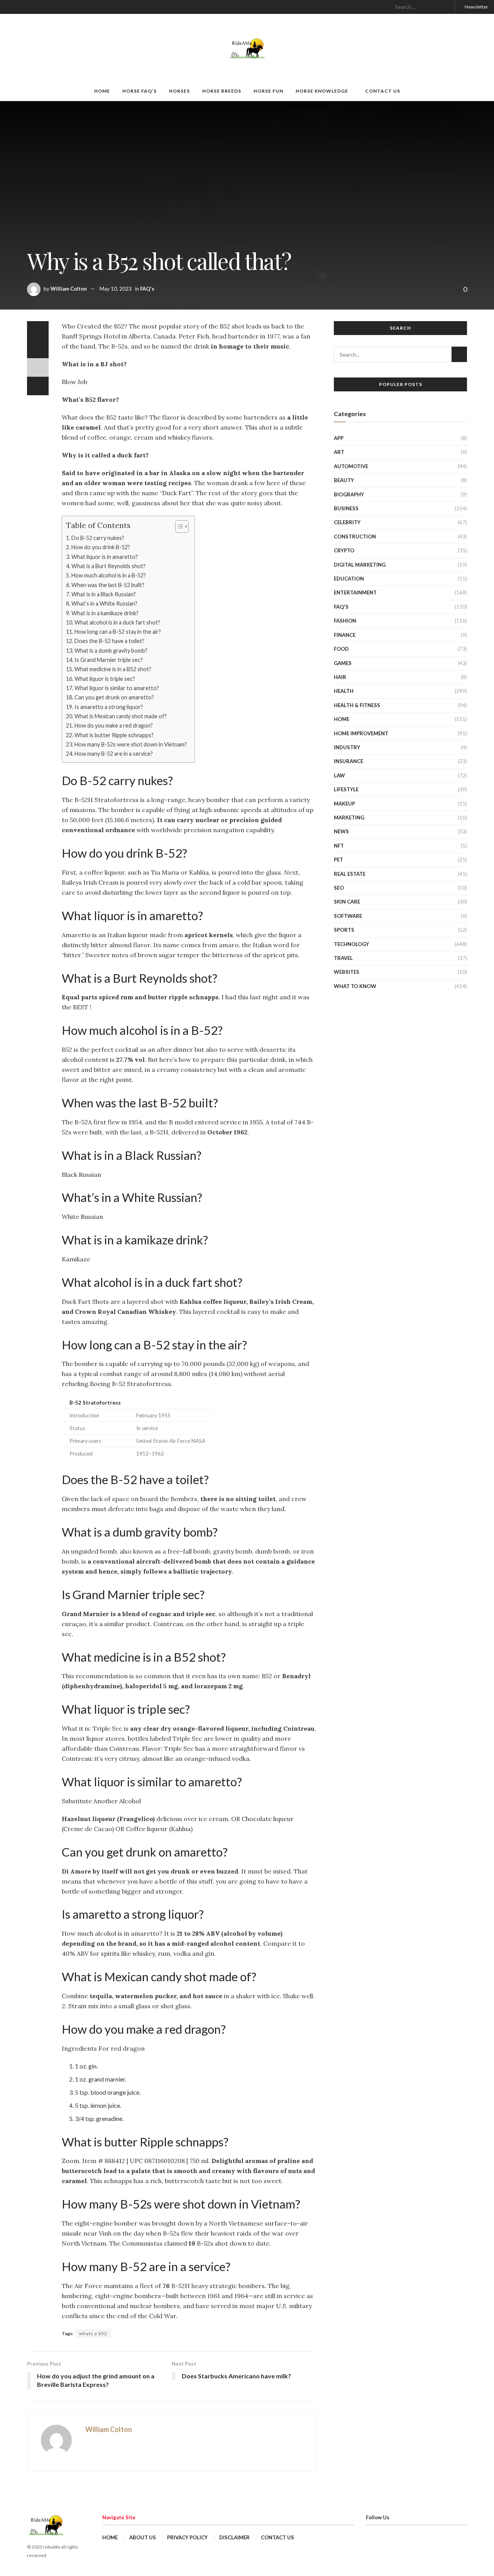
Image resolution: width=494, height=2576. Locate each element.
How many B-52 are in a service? (114, 754)
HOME (102, 91)
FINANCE (345, 635)
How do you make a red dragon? (114, 725)
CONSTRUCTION (355, 537)
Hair (340, 677)
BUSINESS (346, 508)
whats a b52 (93, 2333)
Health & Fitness (357, 705)
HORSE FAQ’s (140, 91)
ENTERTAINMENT (355, 592)
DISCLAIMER (234, 2537)
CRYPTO (344, 550)
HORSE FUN (268, 91)
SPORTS (344, 930)
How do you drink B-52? (101, 547)
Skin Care (347, 902)
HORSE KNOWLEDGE (322, 91)
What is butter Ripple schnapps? (114, 735)
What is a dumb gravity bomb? (111, 651)
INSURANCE (349, 761)
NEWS (341, 831)
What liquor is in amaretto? (105, 557)
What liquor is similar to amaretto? (117, 688)
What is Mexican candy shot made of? (121, 716)
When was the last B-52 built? (108, 585)
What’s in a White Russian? (104, 603)
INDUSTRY (347, 747)
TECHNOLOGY (351, 944)
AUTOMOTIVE (351, 466)
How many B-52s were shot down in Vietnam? (131, 744)
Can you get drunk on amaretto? (114, 697)
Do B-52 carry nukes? (98, 538)
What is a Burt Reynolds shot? (108, 566)
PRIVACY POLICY (187, 2537)
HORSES (179, 91)
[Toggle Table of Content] (178, 526)
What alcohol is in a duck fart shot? (117, 622)
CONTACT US (383, 91)
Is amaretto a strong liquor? (109, 707)
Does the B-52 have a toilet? (109, 641)
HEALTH (344, 691)
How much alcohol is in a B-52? (109, 575)
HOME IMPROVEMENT (361, 733)
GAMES (343, 663)
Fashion (345, 621)
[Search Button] (446, 7)
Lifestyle (346, 789)
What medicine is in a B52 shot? (113, 669)
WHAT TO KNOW (355, 986)
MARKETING (349, 817)
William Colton (69, 289)
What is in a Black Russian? (104, 594)
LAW (339, 775)
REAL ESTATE (350, 874)
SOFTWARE (348, 916)
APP (339, 438)
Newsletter (476, 7)
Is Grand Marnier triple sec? (109, 660)
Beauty (344, 480)
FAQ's (147, 289)
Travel (343, 958)
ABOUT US (143, 2537)
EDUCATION (349, 579)
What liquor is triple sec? (105, 679)
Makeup (344, 804)
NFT (339, 846)
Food (341, 649)
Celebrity (347, 522)
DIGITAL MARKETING (360, 565)
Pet (338, 860)
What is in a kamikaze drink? (105, 613)
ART (339, 452)
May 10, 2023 (116, 289)
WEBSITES (347, 972)
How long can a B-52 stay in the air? (118, 632)
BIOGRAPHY (349, 494)
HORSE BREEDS (222, 91)
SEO (339, 888)
